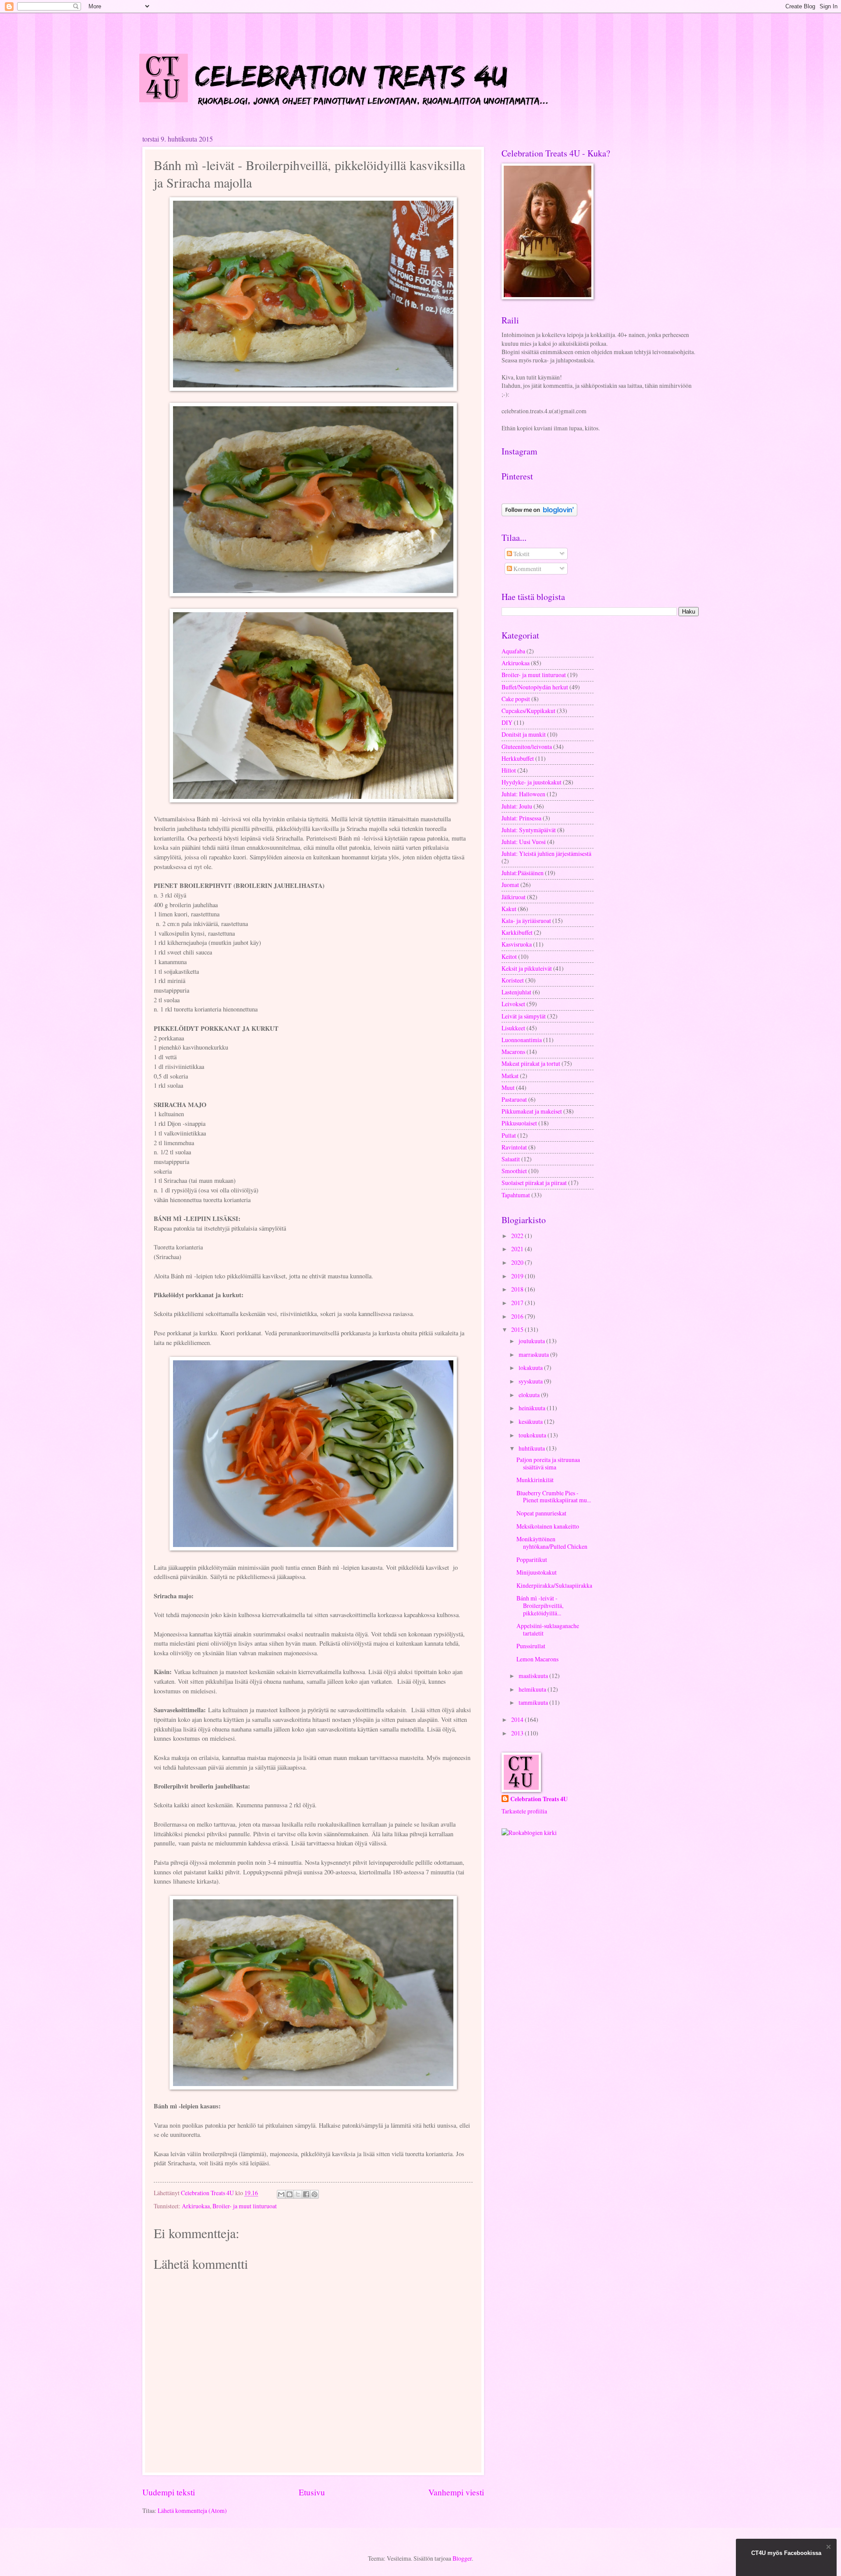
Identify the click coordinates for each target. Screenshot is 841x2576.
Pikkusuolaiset (519, 1123)
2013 (518, 1733)
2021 (518, 1249)
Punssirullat (531, 1646)
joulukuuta (532, 1341)
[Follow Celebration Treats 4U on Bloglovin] (539, 514)
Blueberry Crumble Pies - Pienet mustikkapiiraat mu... (554, 1497)
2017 (518, 1303)
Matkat (510, 1076)
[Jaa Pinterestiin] (314, 2194)
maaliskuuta (534, 1676)
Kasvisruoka (517, 944)
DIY (507, 722)
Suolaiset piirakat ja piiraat (534, 1183)
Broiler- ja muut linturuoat (245, 2206)
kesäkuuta (531, 1421)
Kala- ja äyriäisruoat (526, 921)
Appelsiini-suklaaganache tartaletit (548, 1629)
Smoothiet (514, 1171)
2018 (518, 1289)
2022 (518, 1236)
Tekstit (521, 554)
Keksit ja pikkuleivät (527, 968)
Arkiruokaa (196, 2206)
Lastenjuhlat (516, 992)
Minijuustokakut (537, 1572)
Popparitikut (532, 1559)
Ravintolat (514, 1147)
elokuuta (530, 1395)
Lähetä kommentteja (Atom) (192, 2510)
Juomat (510, 885)
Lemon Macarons (537, 1659)
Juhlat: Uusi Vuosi (524, 842)
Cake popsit (516, 699)
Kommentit (527, 569)
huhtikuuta (532, 1448)
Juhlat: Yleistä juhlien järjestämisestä (546, 853)
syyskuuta (531, 1381)
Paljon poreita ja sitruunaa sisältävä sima (548, 1463)
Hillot (509, 770)
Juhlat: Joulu (517, 806)
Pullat (509, 1135)
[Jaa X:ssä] (298, 2194)
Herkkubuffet (518, 758)
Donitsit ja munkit (524, 734)
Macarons (513, 1052)
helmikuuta (533, 1689)
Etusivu (312, 2492)
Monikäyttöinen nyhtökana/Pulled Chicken (552, 1543)
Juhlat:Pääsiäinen (523, 873)
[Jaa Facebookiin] (306, 2194)
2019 (518, 1276)
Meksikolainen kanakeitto (548, 1526)
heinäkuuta (533, 1408)
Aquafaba (513, 651)
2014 (518, 1719)
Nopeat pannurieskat (541, 1513)
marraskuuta (534, 1354)
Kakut (509, 909)
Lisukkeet (513, 1028)
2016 (518, 1316)
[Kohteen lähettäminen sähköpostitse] (281, 2194)
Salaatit (511, 1159)
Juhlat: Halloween (523, 794)
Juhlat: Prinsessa (521, 818)
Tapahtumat (516, 1195)
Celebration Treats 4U (539, 1799)
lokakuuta (531, 1368)
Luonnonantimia (522, 1040)
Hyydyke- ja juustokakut (532, 782)
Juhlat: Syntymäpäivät (529, 830)
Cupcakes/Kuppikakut (528, 711)
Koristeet (513, 980)
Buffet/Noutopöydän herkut (535, 687)
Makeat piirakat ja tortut (531, 1063)
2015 (518, 1329)
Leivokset (513, 1004)
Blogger (462, 2558)
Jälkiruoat (514, 897)
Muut (508, 1088)
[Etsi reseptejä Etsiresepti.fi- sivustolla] (529, 1833)
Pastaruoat (514, 1099)
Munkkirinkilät (535, 1480)
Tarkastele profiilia (524, 1811)
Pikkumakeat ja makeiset (532, 1111)
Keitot (509, 956)
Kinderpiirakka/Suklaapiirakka (554, 1585)
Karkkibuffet (517, 932)
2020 (518, 1262)
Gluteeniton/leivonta (527, 747)
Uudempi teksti (169, 2492)
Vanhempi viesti (456, 2492)
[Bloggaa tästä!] (290, 2194)
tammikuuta (534, 1702)
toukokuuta (533, 1435)
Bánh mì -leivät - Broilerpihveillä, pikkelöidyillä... (540, 1605)
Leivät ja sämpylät (524, 1016)
